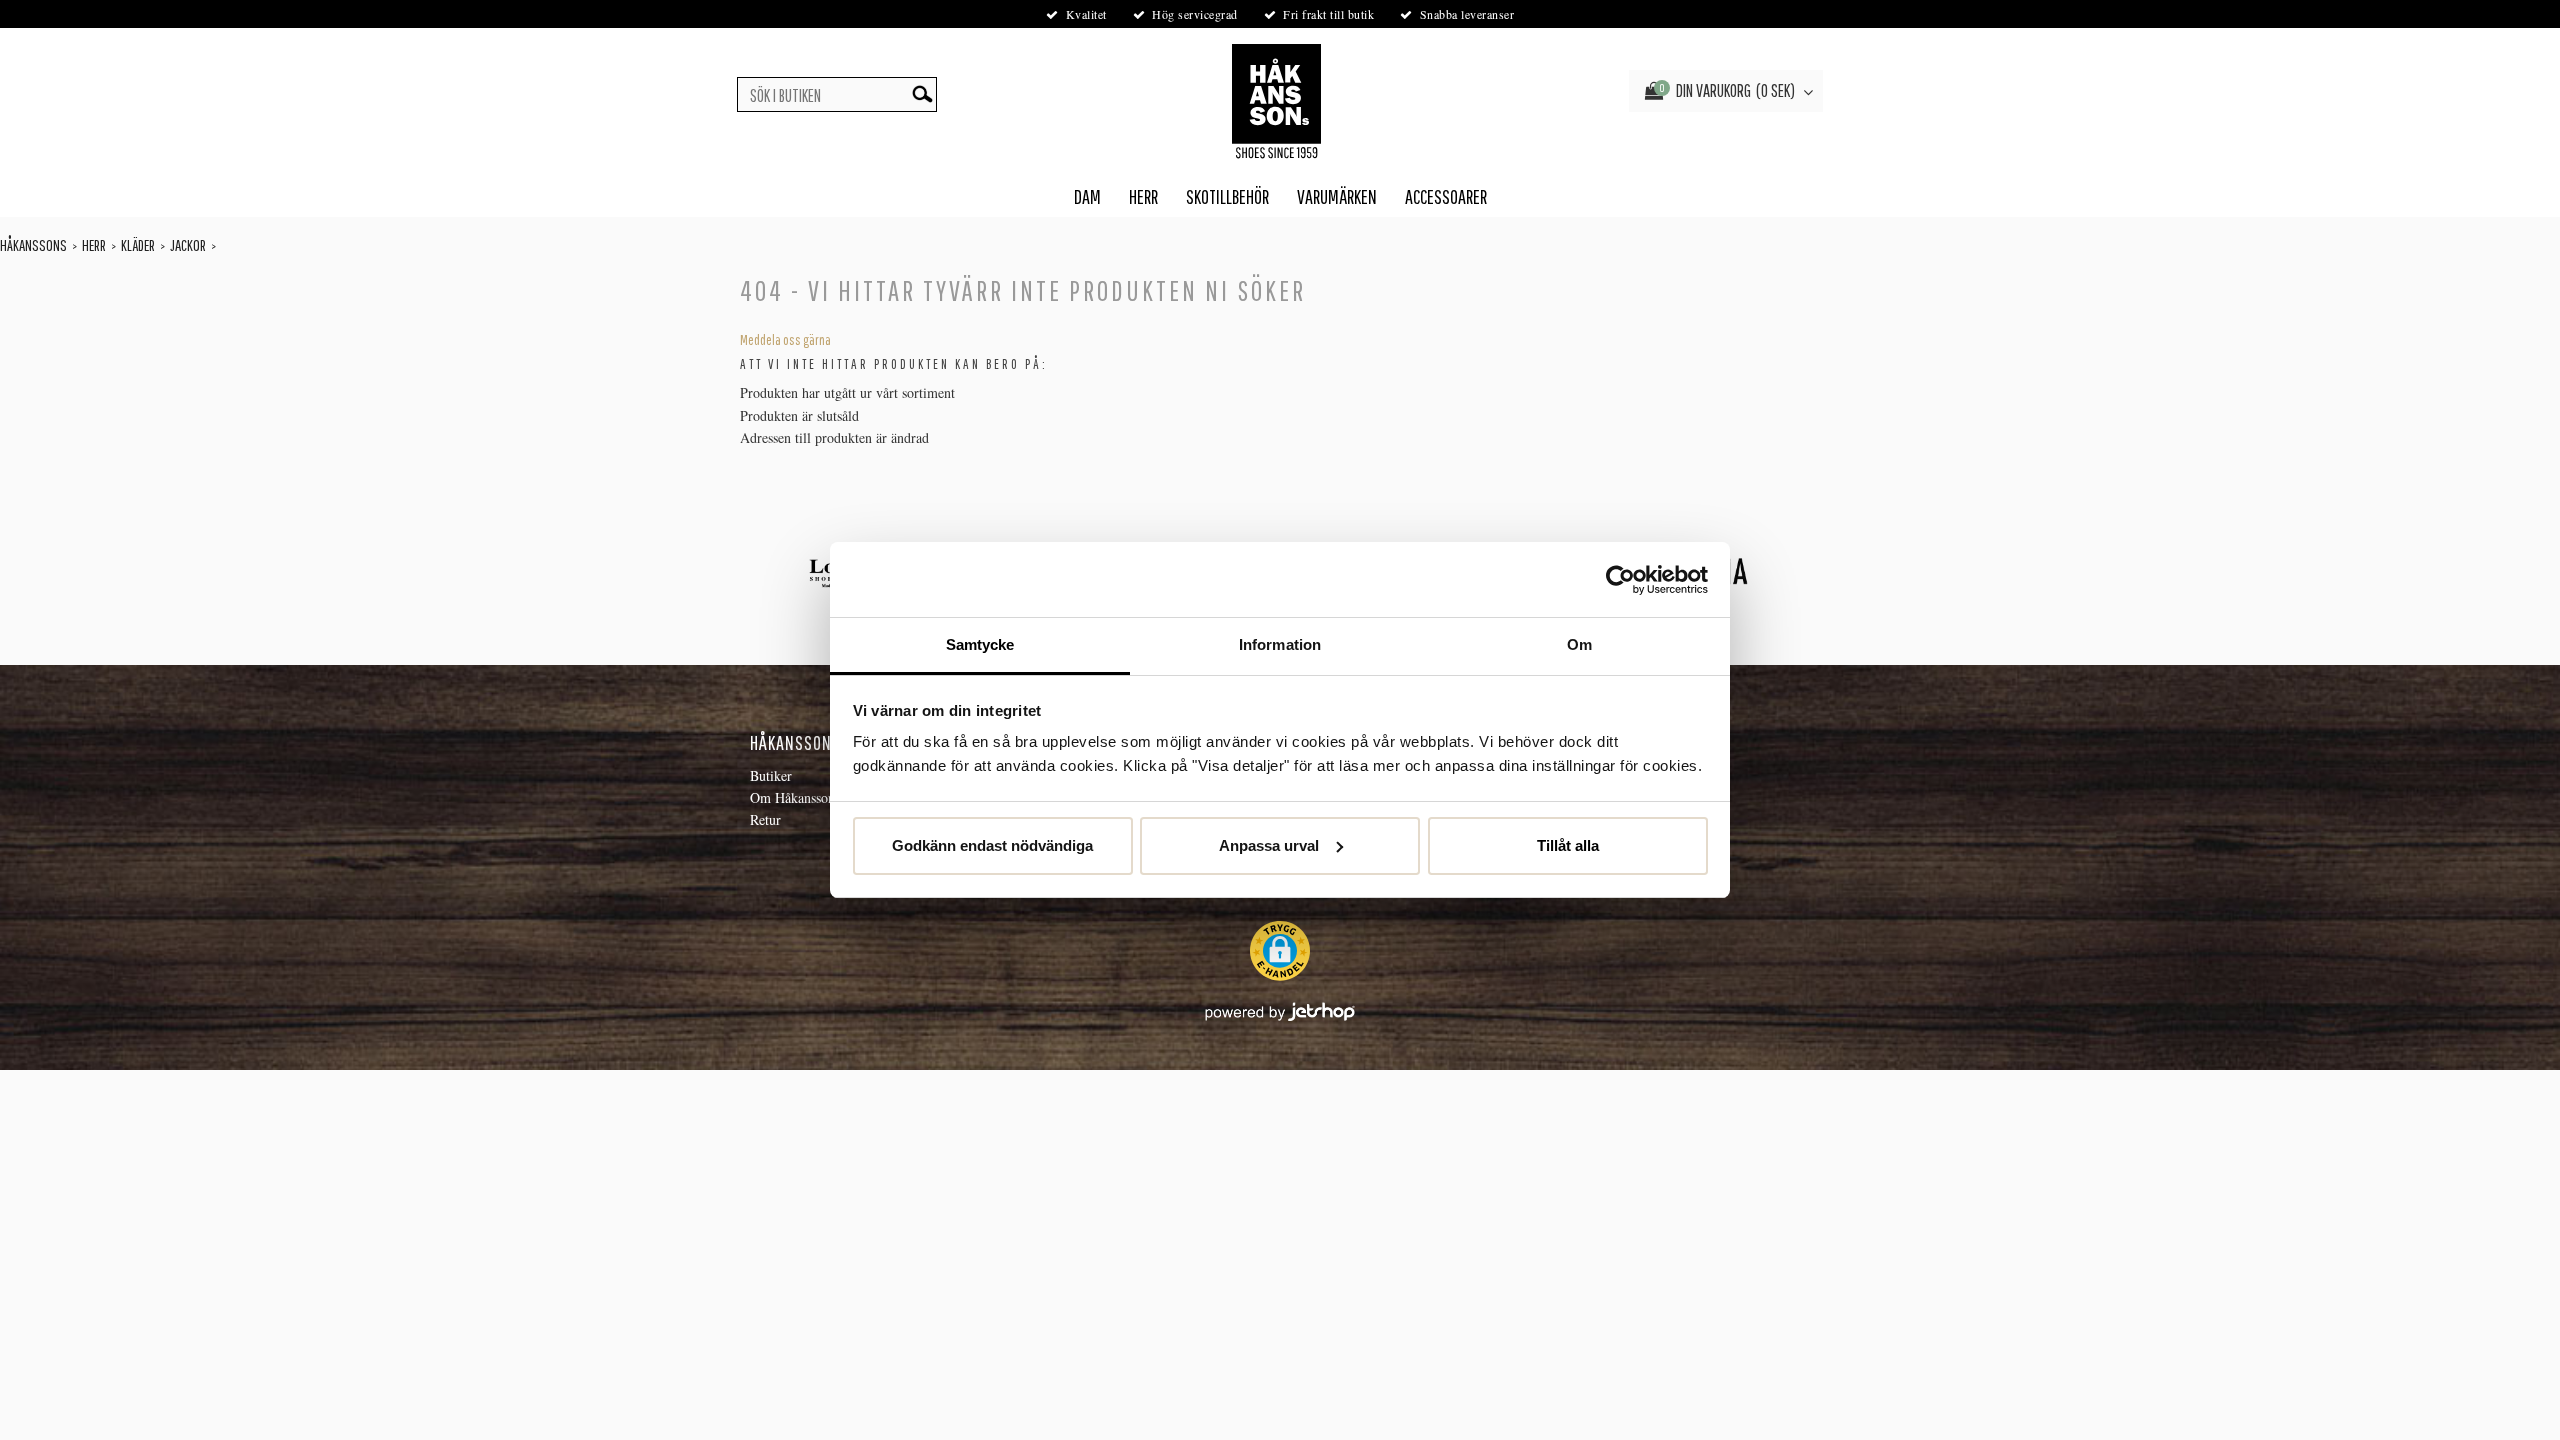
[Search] (922, 94)
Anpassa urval (1269, 845)
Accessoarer (1446, 196)
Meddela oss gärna (785, 340)
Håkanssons (33, 245)
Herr (1143, 196)
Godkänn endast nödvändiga (992, 845)
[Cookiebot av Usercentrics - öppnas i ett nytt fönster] (1620, 580)
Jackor (188, 245)
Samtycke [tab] (980, 644)
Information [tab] (1280, 644)
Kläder (138, 245)
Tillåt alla (1568, 845)
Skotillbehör (1227, 196)
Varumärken (1337, 196)
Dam (1087, 196)
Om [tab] (1579, 644)
